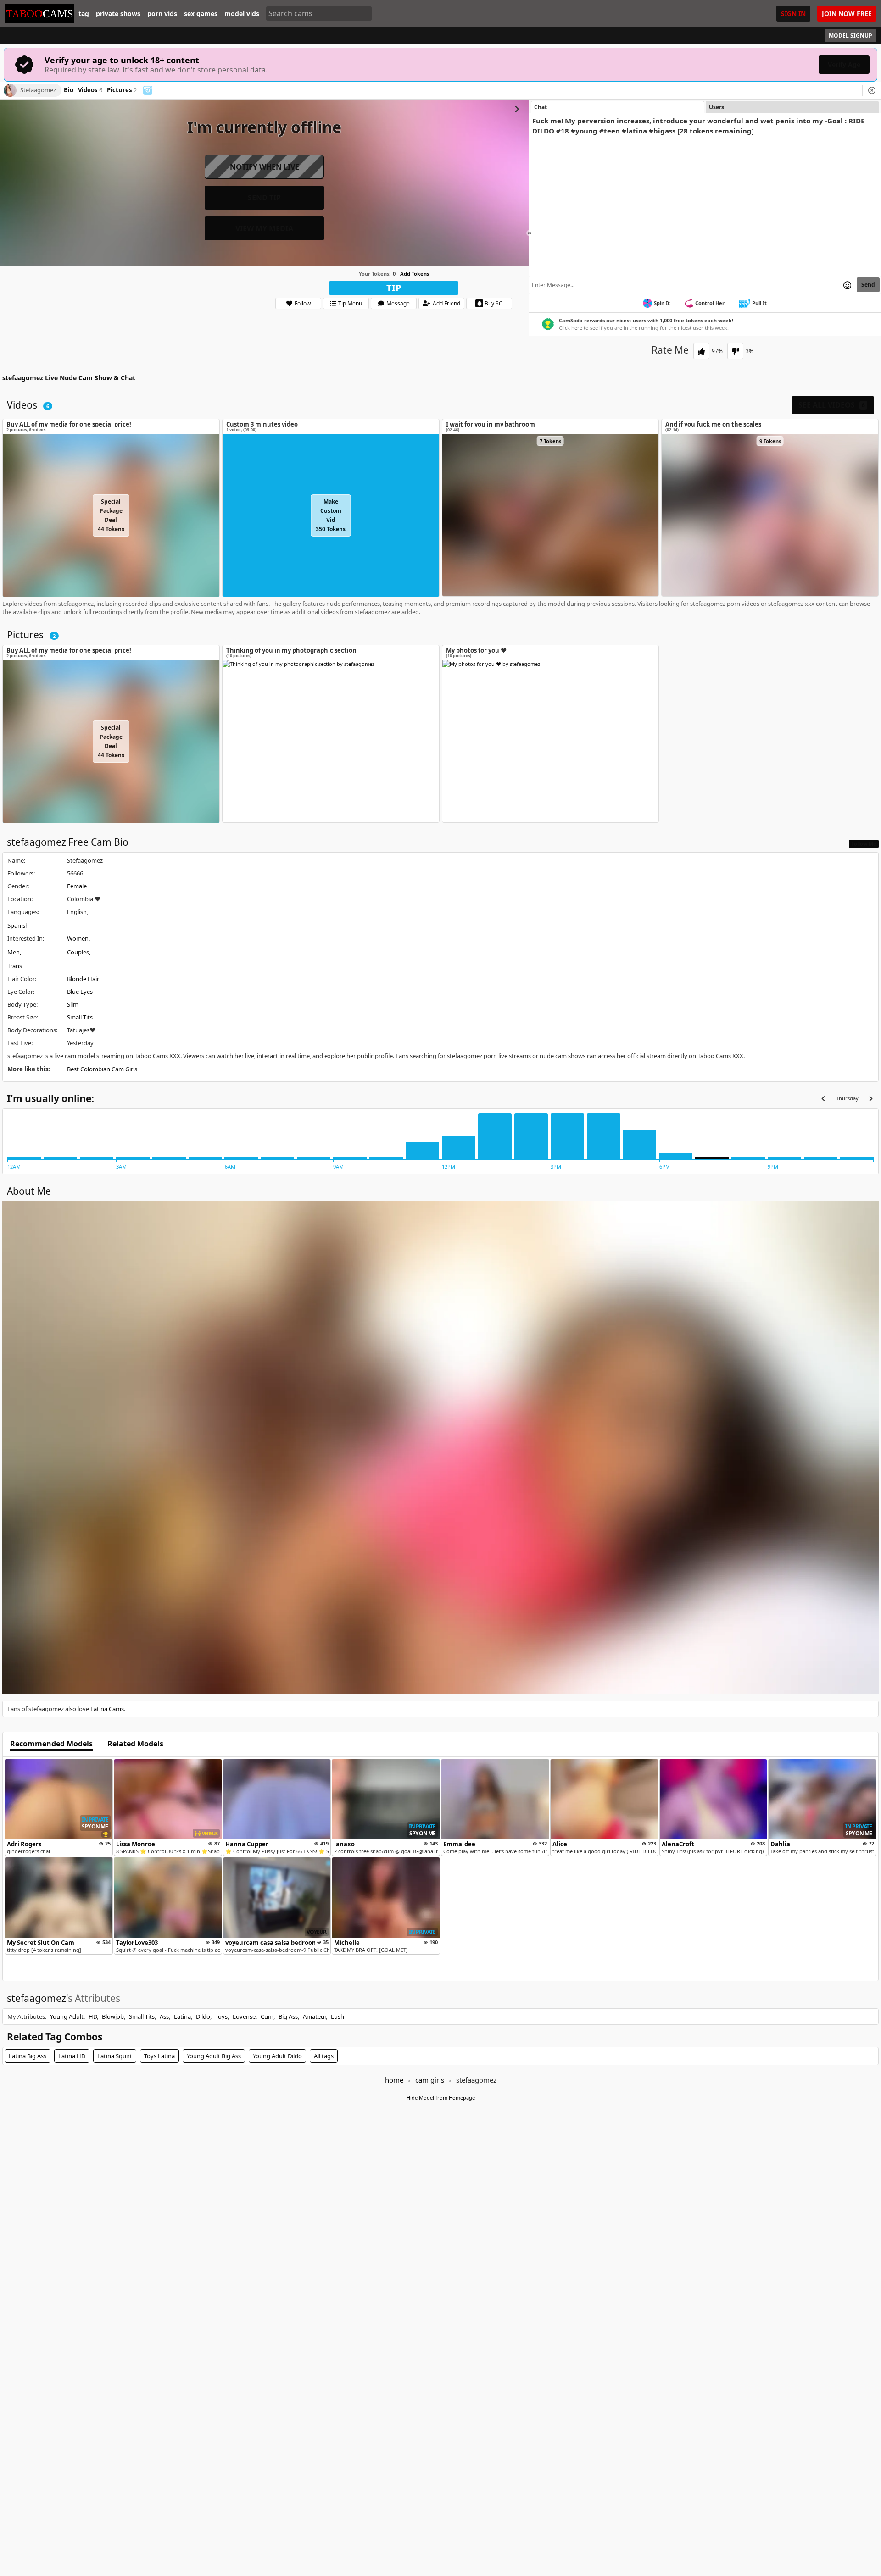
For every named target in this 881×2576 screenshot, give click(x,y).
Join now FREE (847, 14)
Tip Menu (350, 303)
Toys (221, 2016)
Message (398, 303)
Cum (267, 2016)
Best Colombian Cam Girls (102, 1069)
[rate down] (735, 351)
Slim (73, 1004)
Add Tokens (415, 274)
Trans (15, 966)
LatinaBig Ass (28, 2056)
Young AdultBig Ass (214, 2056)
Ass (164, 2016)
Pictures (122, 90)
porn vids (162, 14)
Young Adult (67, 2016)
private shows (118, 14)
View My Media (264, 228)
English (77, 912)
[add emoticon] (847, 285)
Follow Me (864, 844)
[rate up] (701, 351)
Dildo (203, 2016)
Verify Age (844, 64)
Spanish (18, 925)
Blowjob (113, 2016)
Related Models (135, 1744)
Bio (69, 90)
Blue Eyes (80, 992)
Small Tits (80, 1017)
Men (14, 952)
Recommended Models (51, 1744)
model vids (242, 14)
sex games (201, 14)
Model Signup (850, 36)
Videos (90, 90)
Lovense (244, 2016)
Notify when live (265, 167)
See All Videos (832, 405)
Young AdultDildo (277, 2056)
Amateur (314, 2016)
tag (84, 14)
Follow (303, 303)
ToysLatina (159, 2056)
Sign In (793, 14)
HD (93, 2016)
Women (78, 938)
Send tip (264, 198)
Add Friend (446, 303)
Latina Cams (107, 1709)
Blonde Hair (83, 979)
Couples (78, 952)
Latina (182, 2016)
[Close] (872, 90)
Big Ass (288, 2016)
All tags (324, 2056)
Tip (394, 288)
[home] (39, 14)
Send (868, 285)
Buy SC (493, 303)
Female (77, 886)
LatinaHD (72, 2056)
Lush (337, 2016)
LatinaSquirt (115, 2056)
